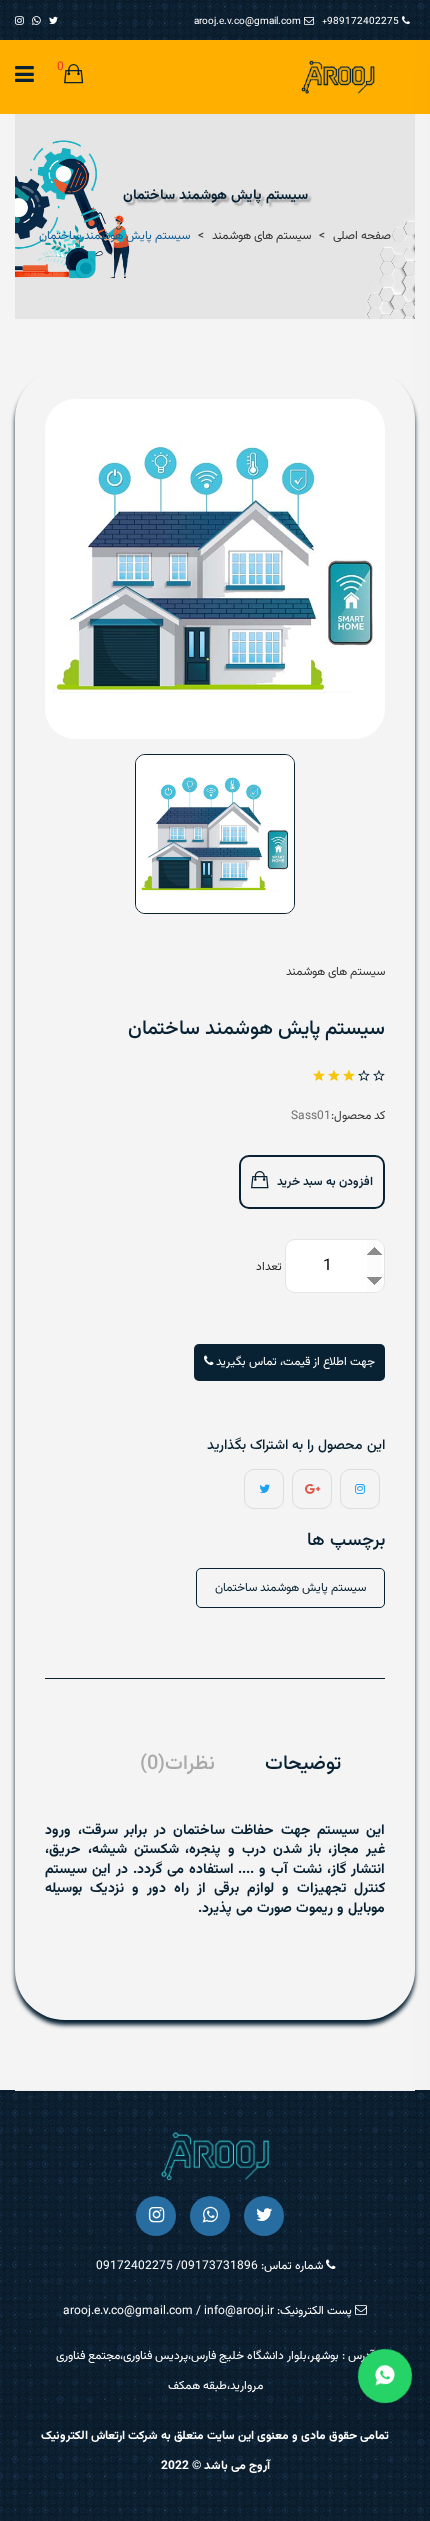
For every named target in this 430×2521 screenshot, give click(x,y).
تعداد (269, 1267)
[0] (73, 77)
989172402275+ (362, 22)
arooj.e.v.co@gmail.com (249, 22)
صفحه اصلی (362, 236)
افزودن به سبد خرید (323, 1182)
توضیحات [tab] (303, 1764)
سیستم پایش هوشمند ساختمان (290, 1588)
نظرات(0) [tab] (177, 1764)
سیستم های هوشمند (261, 236)
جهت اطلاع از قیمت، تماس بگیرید (294, 1362)
